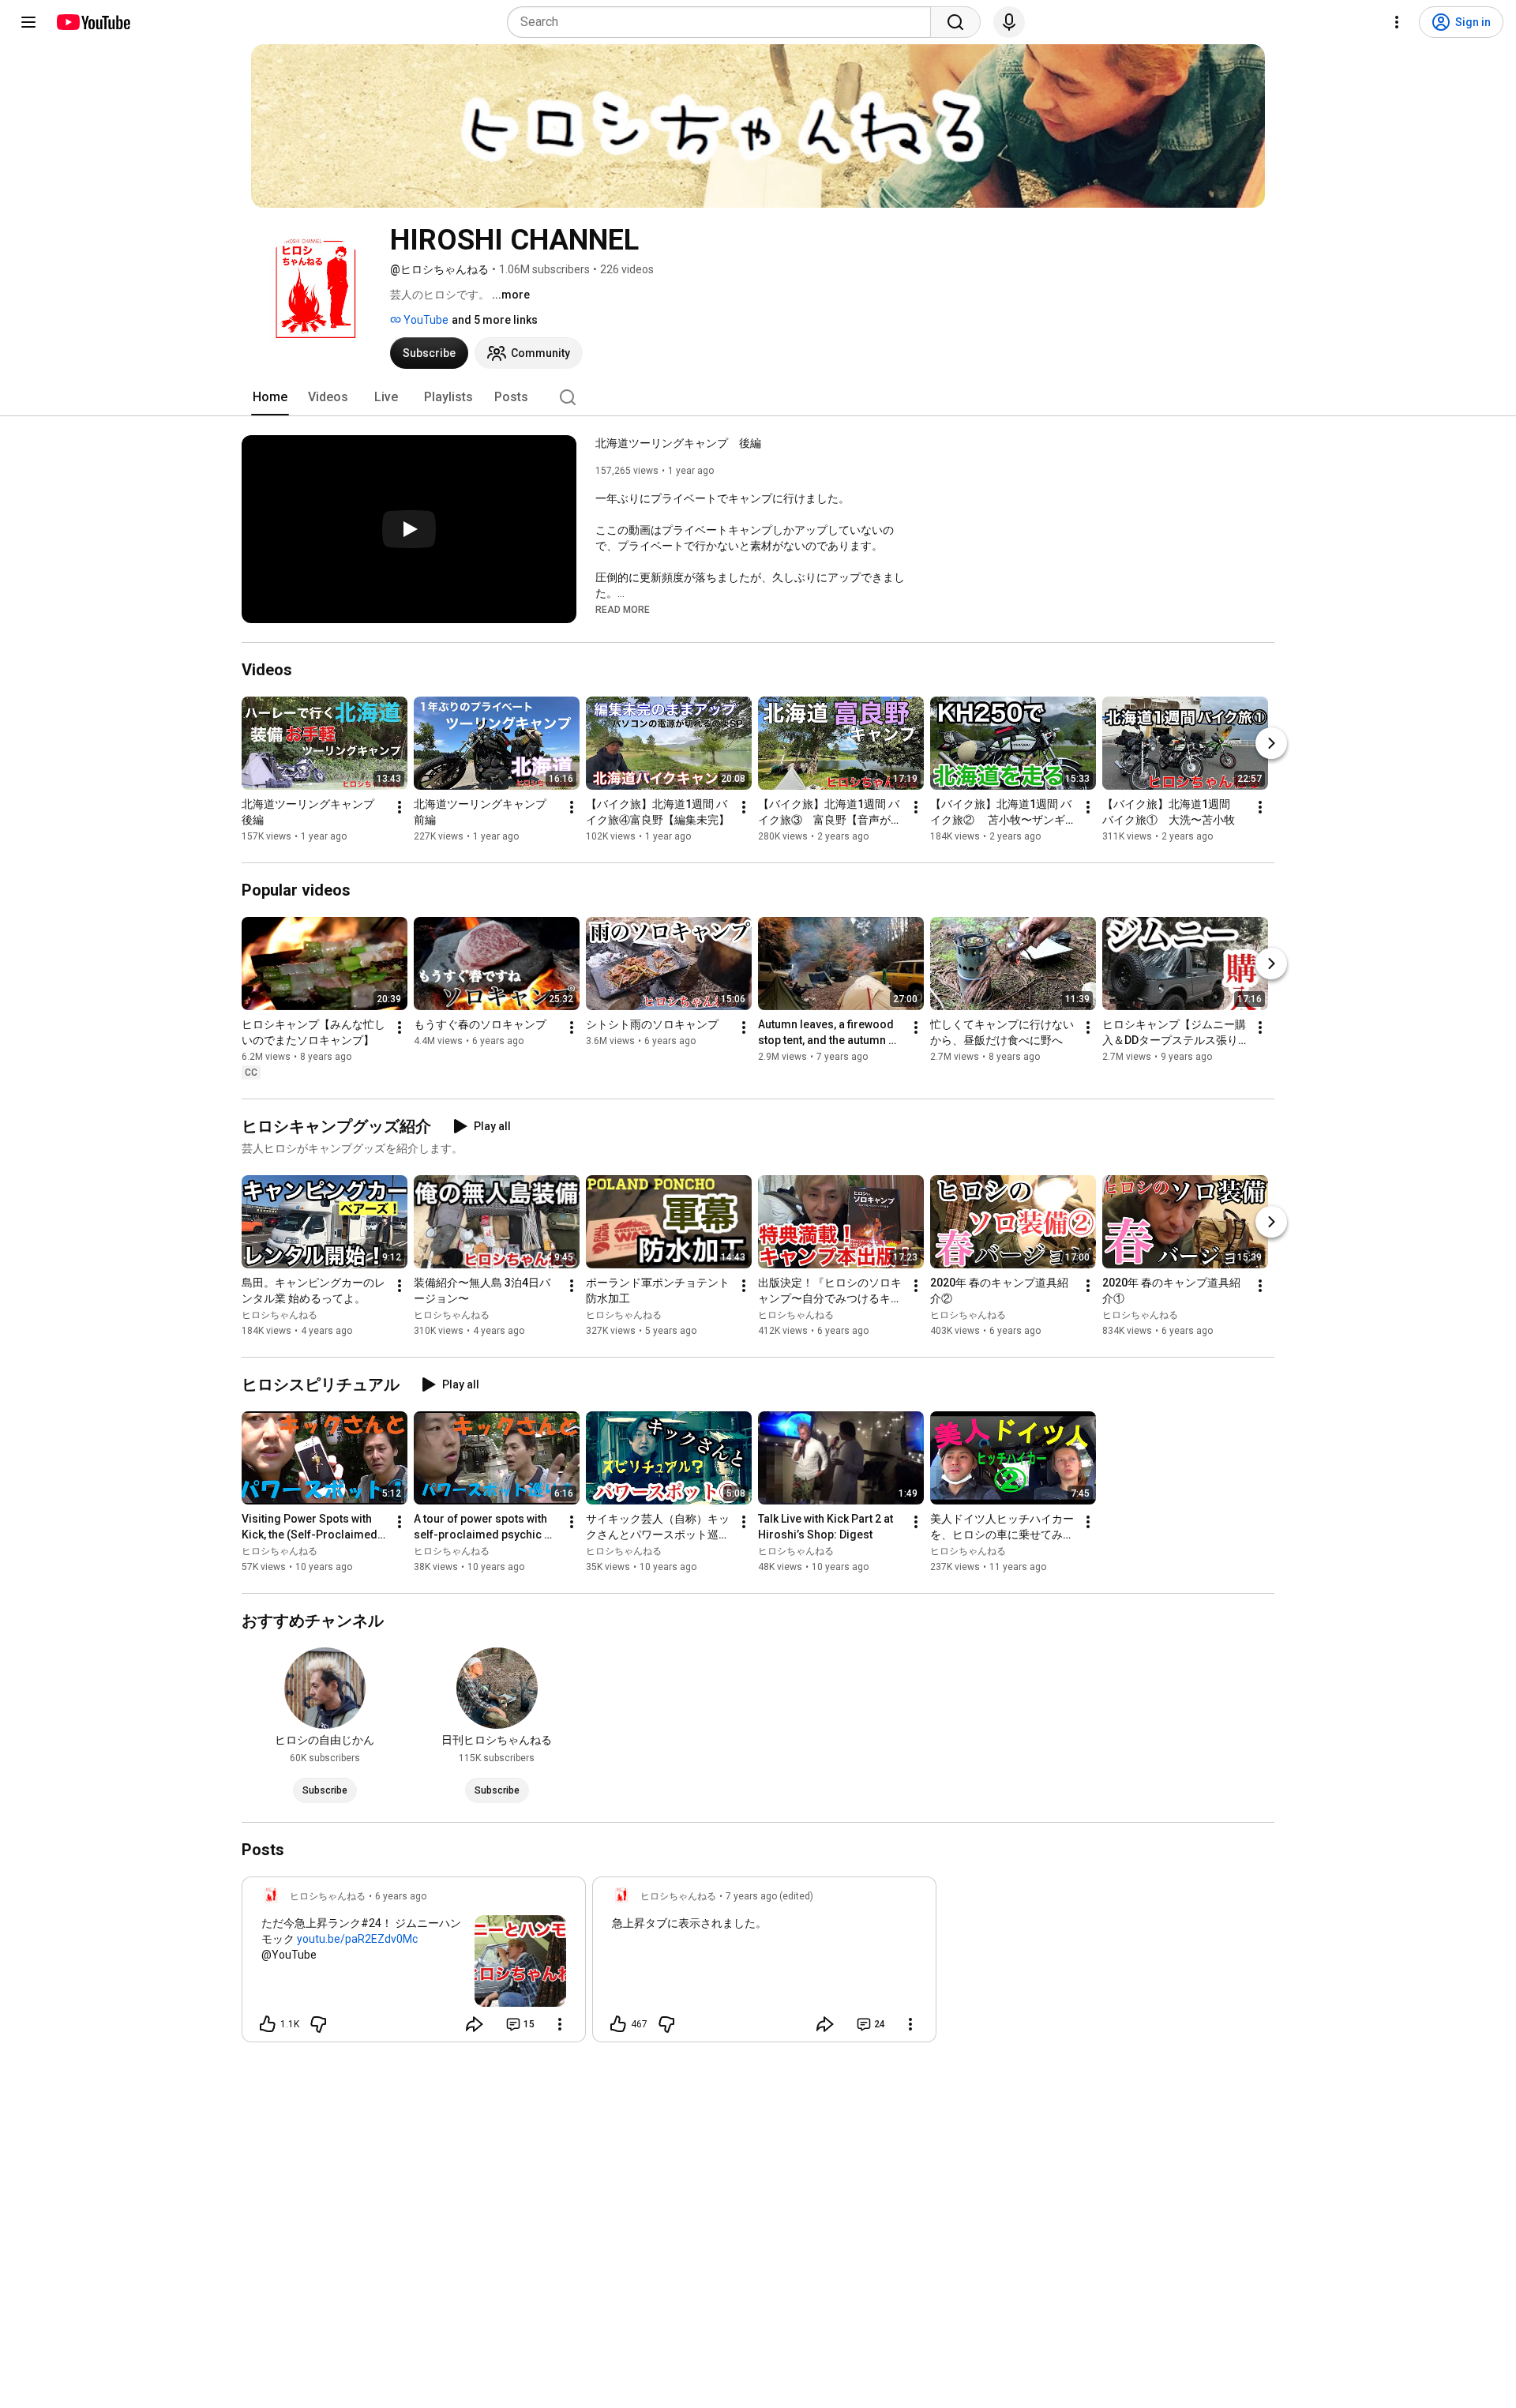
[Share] (475, 2024)
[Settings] (1397, 22)
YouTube (425, 320)
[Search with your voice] (1009, 22)
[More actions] (400, 807)
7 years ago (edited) (769, 1896)
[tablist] (758, 397)
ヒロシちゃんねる (280, 1315)
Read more (623, 610)
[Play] (409, 529)
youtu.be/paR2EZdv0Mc (357, 1939)
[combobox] (724, 22)
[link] (414, 1964)
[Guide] (28, 22)
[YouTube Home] (93, 22)
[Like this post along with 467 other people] (618, 2024)
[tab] (270, 397)
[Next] (1271, 743)
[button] (623, 609)
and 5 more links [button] (495, 320)
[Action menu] (560, 2024)
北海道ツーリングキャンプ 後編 (678, 443)
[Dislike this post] (318, 2024)
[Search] (955, 22)
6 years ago (401, 1896)
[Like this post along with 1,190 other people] (268, 2024)
